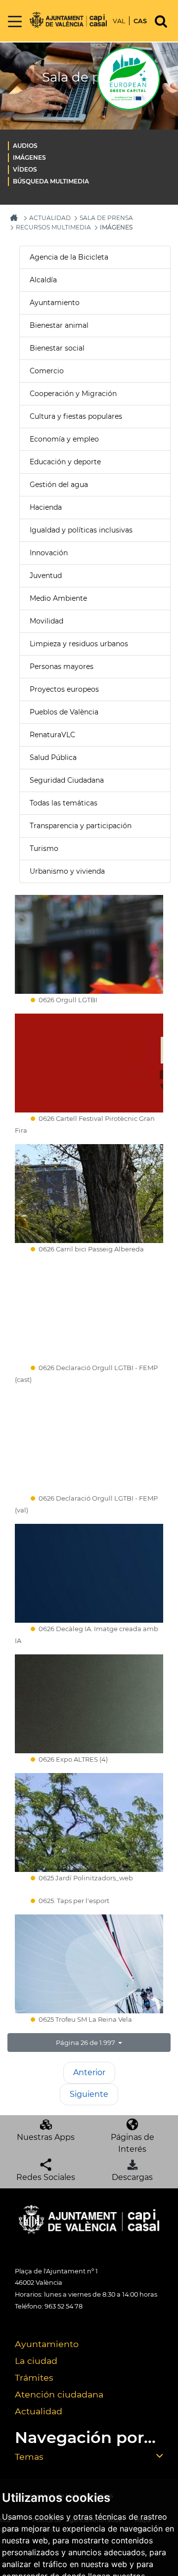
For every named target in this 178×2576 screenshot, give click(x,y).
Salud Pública (53, 757)
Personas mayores (62, 666)
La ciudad (36, 2361)
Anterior (89, 2072)
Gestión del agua (59, 485)
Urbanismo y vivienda (67, 871)
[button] (89, 2043)
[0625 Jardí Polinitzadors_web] (89, 1822)
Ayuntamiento (55, 303)
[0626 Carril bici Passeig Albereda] (89, 1194)
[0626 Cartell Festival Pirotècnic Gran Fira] (89, 1063)
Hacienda (46, 507)
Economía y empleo (64, 439)
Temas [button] (29, 2457)
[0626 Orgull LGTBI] (89, 944)
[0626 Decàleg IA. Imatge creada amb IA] (89, 1573)
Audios (25, 146)
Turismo (44, 848)
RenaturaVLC (52, 735)
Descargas (132, 2177)
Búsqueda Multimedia (51, 181)
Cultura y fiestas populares (76, 416)
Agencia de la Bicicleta (69, 257)
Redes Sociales (46, 2177)
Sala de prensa (106, 218)
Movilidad (46, 621)
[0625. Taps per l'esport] (89, 1893)
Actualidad (39, 2411)
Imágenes (29, 157)
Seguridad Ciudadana (67, 780)
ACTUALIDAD (50, 218)
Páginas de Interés (133, 2143)
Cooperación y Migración (73, 394)
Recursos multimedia (53, 227)
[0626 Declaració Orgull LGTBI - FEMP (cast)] (89, 1312)
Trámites (34, 2377)
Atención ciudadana (59, 2394)
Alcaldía (43, 280)
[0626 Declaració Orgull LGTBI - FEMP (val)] (89, 1443)
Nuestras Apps (46, 2137)
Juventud (46, 576)
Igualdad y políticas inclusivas (81, 530)
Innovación (49, 553)
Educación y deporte (65, 462)
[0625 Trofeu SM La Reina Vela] (89, 1964)
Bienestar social (57, 348)
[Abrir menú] (15, 22)
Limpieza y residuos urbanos (79, 644)
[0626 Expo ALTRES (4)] (89, 1704)
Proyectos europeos (64, 689)
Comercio (47, 371)
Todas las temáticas (64, 803)
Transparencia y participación (81, 826)
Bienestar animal (59, 325)
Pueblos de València (64, 712)
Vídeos (25, 169)
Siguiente (89, 2094)
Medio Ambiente (58, 598)
